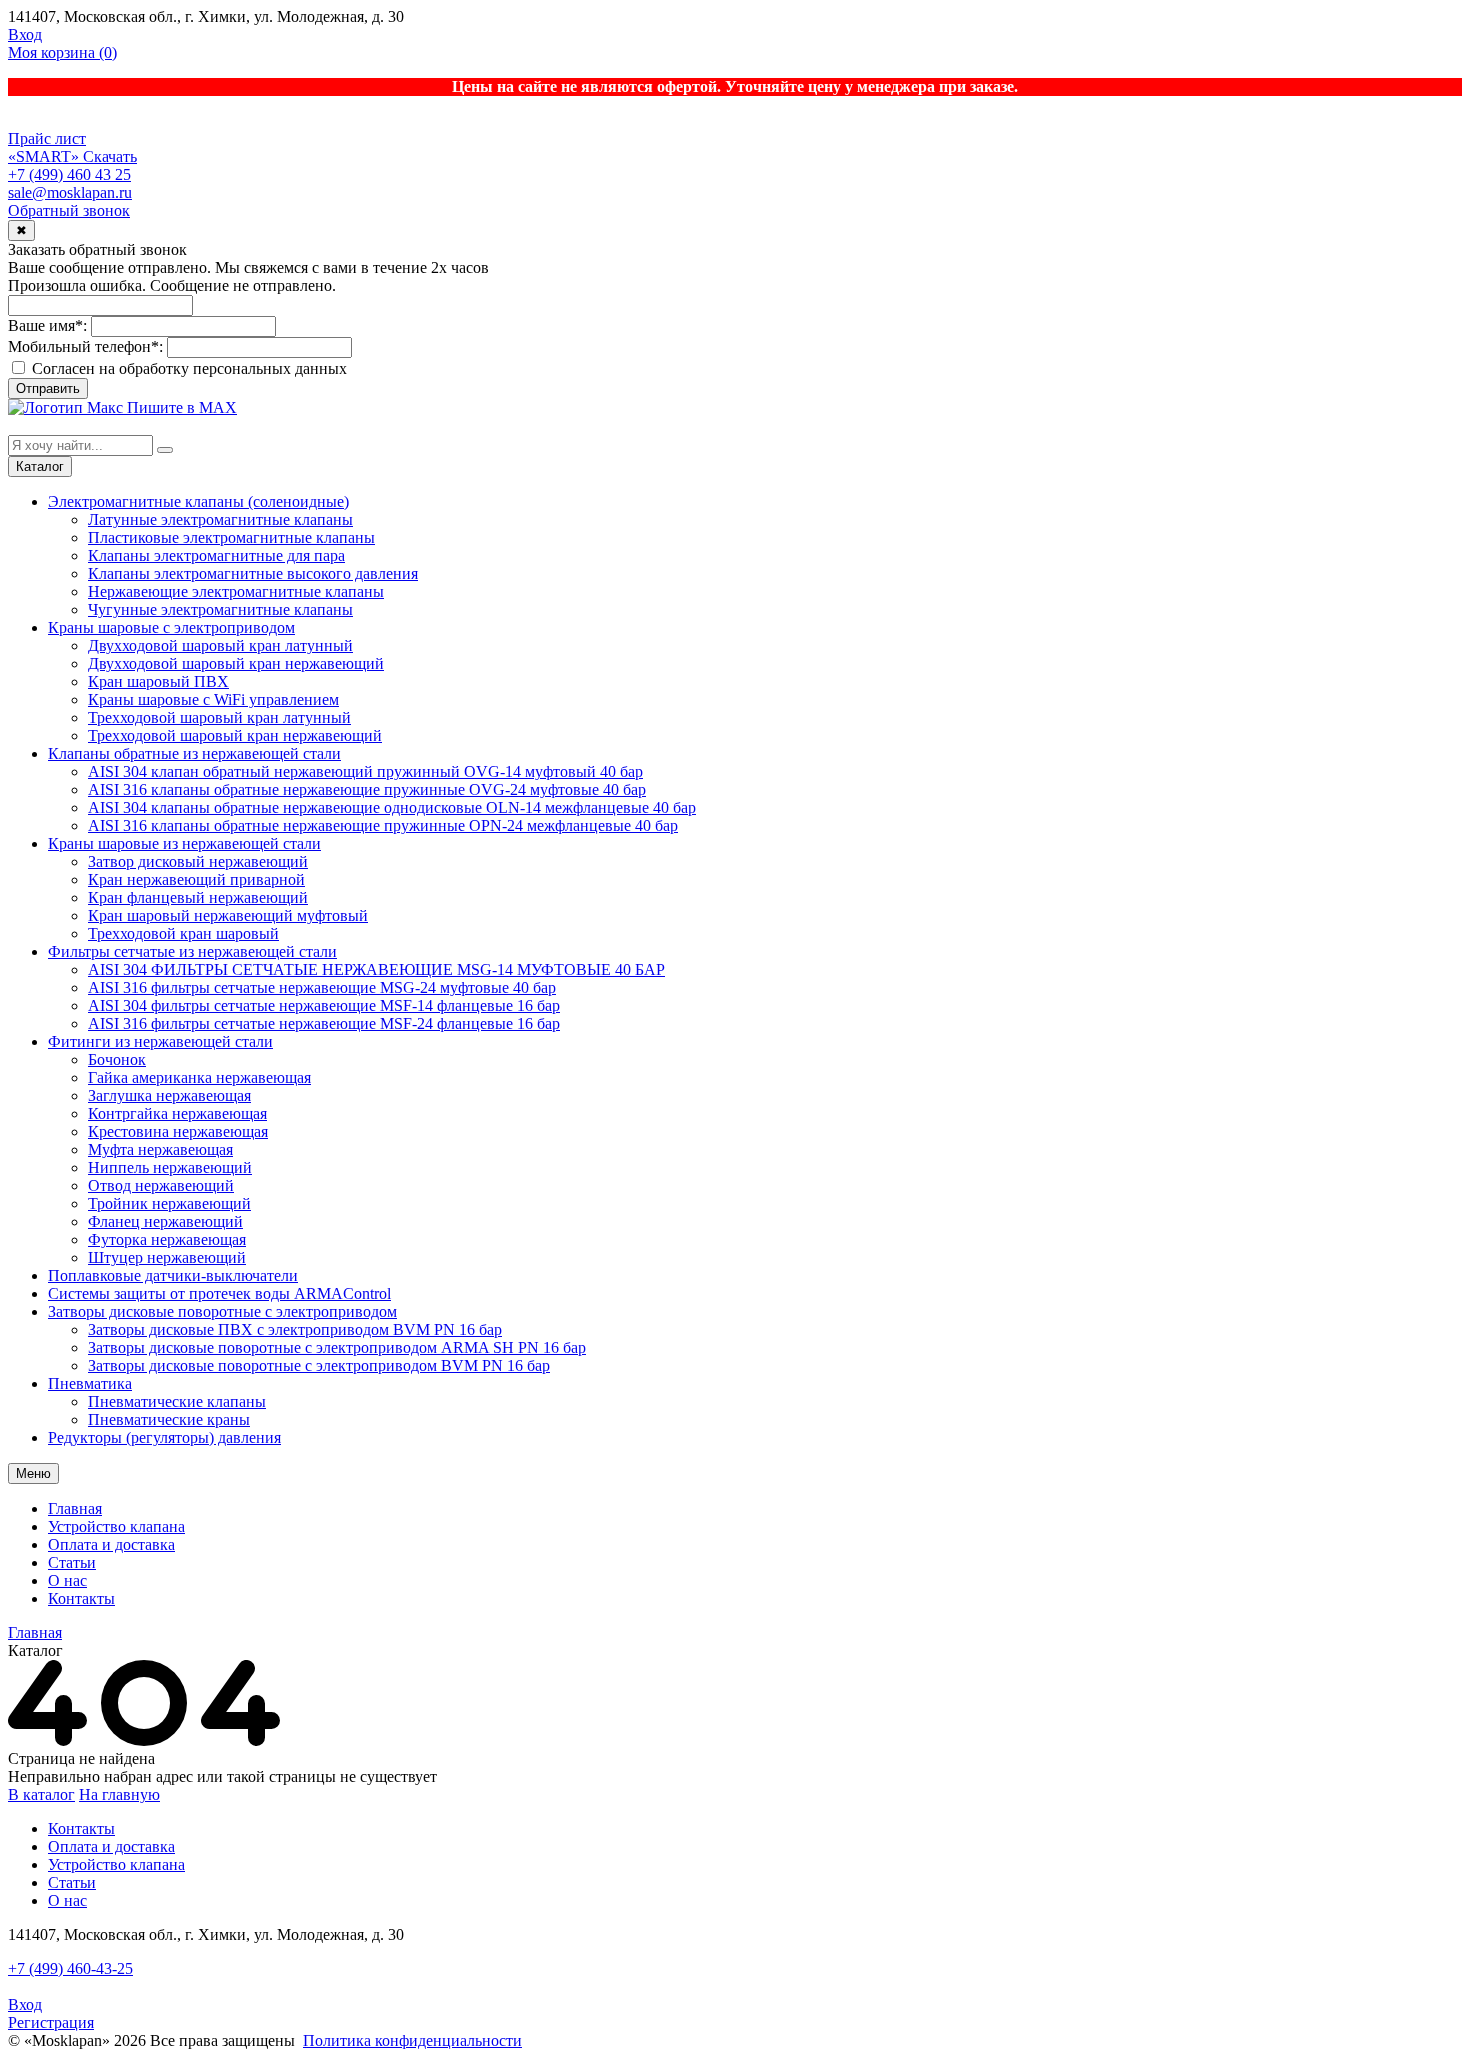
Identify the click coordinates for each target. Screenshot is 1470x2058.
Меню (33, 1473)
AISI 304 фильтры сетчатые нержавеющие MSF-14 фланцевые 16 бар (324, 1005)
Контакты (81, 1598)
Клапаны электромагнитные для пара (216, 555)
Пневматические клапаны (177, 1401)
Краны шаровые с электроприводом (171, 627)
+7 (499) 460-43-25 (70, 1968)
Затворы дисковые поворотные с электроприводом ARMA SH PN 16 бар (337, 1347)
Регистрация (51, 2022)
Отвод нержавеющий (161, 1185)
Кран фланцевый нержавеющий (198, 897)
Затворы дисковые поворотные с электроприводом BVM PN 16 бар (319, 1365)
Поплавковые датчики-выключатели (173, 1275)
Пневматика (90, 1383)
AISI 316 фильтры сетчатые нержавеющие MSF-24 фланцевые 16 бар (324, 1023)
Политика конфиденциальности (412, 2040)
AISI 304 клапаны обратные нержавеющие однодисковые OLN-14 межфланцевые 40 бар (392, 807)
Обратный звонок (69, 210)
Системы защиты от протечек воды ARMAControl (219, 1293)
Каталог (40, 466)
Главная (75, 1508)
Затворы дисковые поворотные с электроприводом (222, 1311)
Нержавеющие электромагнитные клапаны (236, 591)
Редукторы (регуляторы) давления (164, 1437)
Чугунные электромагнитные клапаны (220, 609)
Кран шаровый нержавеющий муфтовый (228, 915)
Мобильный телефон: (85, 346)
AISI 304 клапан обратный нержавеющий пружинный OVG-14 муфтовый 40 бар (365, 771)
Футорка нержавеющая (167, 1239)
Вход (25, 34)
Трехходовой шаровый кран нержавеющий (235, 735)
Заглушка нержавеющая (169, 1095)
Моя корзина (62, 52)
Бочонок (117, 1059)
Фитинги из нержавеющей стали (160, 1041)
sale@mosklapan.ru (70, 192)
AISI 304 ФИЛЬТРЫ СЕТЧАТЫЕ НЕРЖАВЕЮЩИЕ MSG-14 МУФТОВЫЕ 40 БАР (376, 969)
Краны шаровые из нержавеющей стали (184, 843)
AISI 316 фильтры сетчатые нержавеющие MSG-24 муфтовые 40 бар (322, 987)
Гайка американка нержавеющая (199, 1077)
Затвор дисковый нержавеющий (198, 861)
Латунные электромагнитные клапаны (220, 519)
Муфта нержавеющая (160, 1149)
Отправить (48, 388)
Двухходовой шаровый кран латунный (220, 645)
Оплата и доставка (111, 1544)
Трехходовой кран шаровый (183, 933)
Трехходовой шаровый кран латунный (219, 717)
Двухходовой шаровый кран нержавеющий (236, 663)
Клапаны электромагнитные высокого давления (253, 573)
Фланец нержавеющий (165, 1221)
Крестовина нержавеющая (178, 1131)
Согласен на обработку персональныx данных (187, 368)
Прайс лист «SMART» (47, 147)
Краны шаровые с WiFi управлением (213, 699)
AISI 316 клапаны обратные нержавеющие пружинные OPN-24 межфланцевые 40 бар (383, 825)
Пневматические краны (169, 1419)
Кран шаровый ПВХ (158, 681)
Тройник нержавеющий (169, 1203)
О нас (67, 1580)
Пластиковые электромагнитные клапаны (231, 537)
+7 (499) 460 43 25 (69, 174)
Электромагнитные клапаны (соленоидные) (198, 501)
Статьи (72, 1562)
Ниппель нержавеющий (170, 1167)
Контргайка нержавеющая (177, 1113)
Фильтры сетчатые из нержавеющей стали (192, 951)
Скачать (110, 156)
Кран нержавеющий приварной (196, 879)
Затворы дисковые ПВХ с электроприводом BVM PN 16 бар (295, 1329)
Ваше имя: (47, 325)
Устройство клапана (116, 1526)
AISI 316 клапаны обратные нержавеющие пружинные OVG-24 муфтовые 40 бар (367, 789)
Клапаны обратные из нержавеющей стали (194, 753)
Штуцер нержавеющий (167, 1257)
